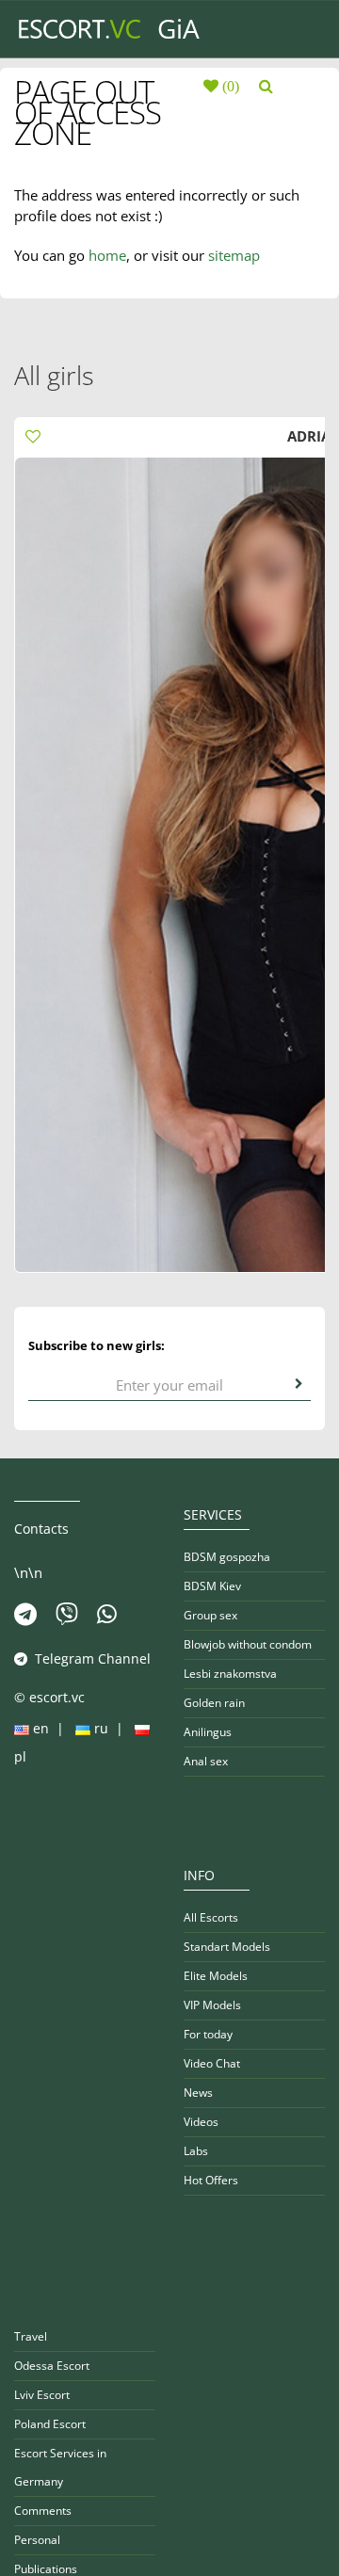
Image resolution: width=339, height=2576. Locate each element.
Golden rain (214, 1703)
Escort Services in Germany (60, 2467)
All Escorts (211, 1917)
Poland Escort (50, 2424)
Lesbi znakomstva (230, 1674)
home (107, 255)
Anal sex (206, 1761)
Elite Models (216, 1976)
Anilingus (208, 1732)
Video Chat (212, 2063)
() (229, 86)
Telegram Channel (89, 1658)
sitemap (234, 255)
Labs (196, 2151)
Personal (37, 2540)
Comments (43, 2511)
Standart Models (227, 1947)
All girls (54, 375)
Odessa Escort (52, 2366)
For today (208, 2034)
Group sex (210, 1615)
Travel (31, 2336)
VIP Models (212, 2005)
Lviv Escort (42, 2395)
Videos (201, 2122)
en (41, 1728)
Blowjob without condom (248, 1644)
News (198, 2093)
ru (101, 1728)
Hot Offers (211, 2180)
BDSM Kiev (212, 1586)
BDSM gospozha (227, 1557)
